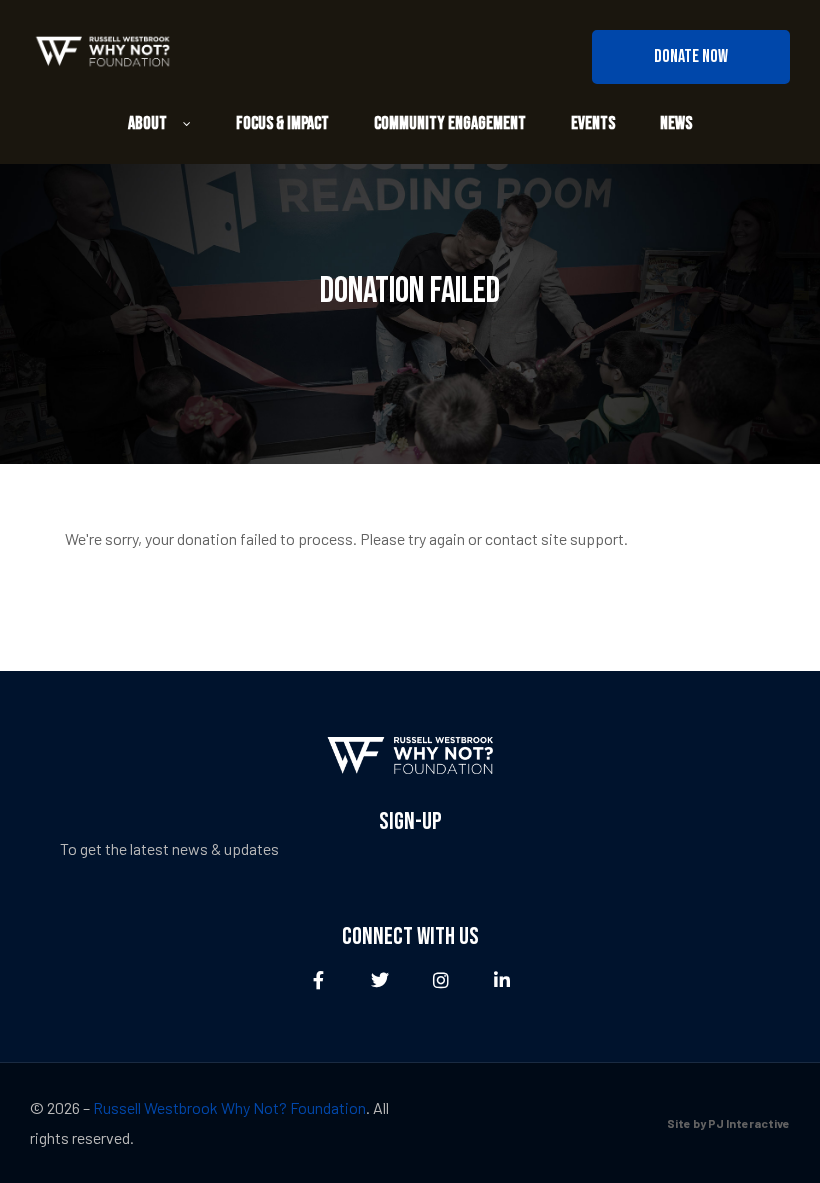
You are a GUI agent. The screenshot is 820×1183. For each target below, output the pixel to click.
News (676, 123)
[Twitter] (379, 980)
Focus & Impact (282, 123)
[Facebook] (318, 980)
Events (593, 123)
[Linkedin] (501, 980)
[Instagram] (440, 980)
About (147, 123)
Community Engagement (450, 123)
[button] (691, 57)
